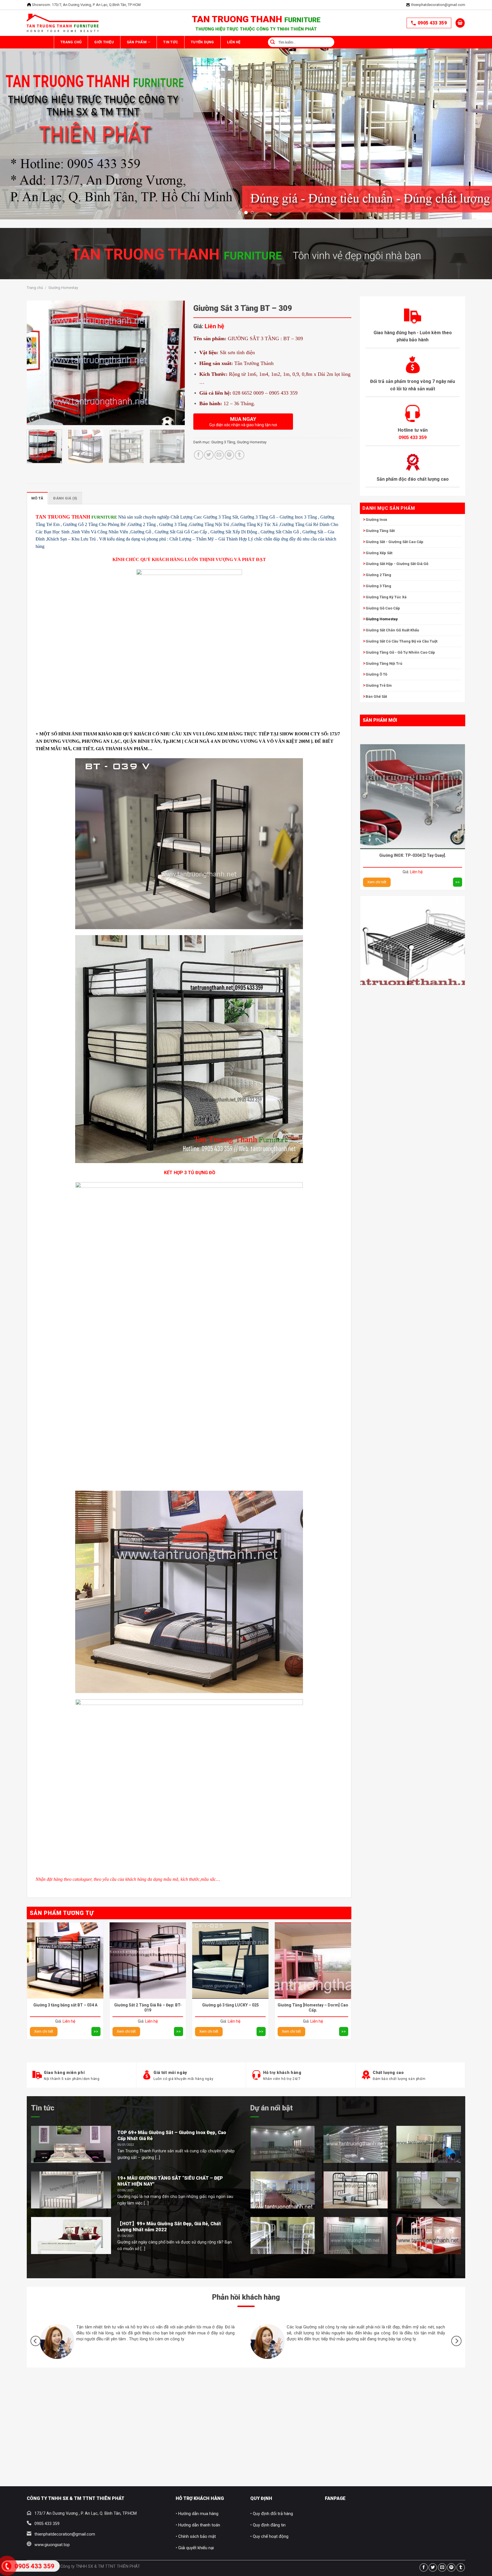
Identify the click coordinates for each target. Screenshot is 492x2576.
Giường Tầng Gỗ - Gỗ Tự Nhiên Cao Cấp (400, 652)
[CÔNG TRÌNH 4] (283, 2190)
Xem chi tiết (377, 748)
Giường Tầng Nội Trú (384, 663)
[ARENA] (429, 2190)
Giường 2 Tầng (378, 575)
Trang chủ (76, 42)
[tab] (37, 498)
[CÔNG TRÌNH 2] (356, 2144)
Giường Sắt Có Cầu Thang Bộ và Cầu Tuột (401, 641)
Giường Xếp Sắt (379, 553)
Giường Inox (376, 520)
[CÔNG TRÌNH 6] (283, 2236)
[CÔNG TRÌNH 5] (356, 2190)
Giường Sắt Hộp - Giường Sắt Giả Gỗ (397, 564)
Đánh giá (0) (65, 498)
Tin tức (43, 2108)
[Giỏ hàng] (460, 23)
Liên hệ (287, 42)
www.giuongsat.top (52, 2545)
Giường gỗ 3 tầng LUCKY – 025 (230, 2005)
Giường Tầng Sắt (380, 531)
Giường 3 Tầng (378, 586)
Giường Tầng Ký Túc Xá (386, 597)
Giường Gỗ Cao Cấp (383, 608)
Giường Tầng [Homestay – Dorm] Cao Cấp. (313, 2008)
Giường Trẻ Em (379, 685)
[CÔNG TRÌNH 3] (429, 2144)
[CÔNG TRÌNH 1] (283, 2144)
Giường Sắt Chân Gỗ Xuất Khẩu (392, 630)
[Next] (475, 104)
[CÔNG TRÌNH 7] (356, 2236)
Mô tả (37, 498)
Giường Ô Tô (376, 674)
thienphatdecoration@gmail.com (438, 5)
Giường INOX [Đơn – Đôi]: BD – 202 (413, 873)
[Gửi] (324, 42)
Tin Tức (204, 42)
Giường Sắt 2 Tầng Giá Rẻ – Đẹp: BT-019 (148, 2008)
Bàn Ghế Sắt (376, 696)
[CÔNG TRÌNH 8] (429, 2236)
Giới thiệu (119, 42)
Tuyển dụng (246, 42)
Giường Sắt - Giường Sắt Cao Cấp (394, 542)
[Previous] (17, 104)
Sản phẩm (161, 42)
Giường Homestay (63, 288)
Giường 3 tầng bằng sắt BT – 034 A (65, 2005)
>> (458, 748)
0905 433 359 (432, 23)
